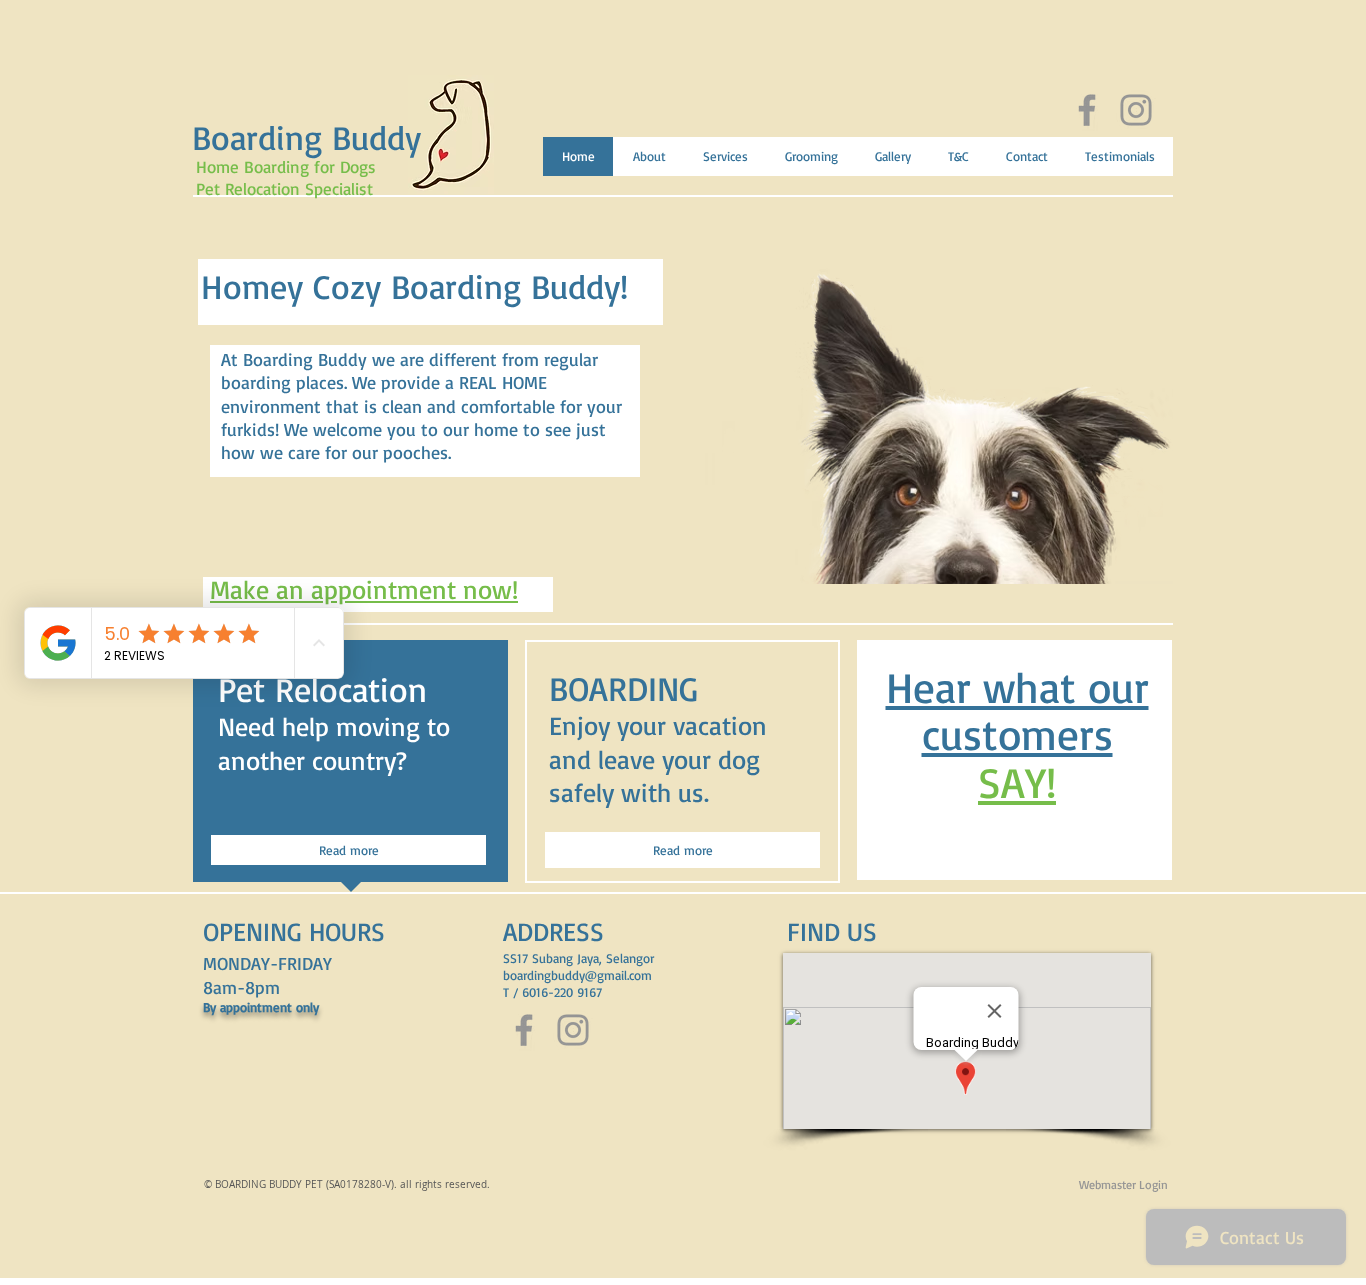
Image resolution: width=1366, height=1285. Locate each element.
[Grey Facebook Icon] (1087, 110)
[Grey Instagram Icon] (1136, 110)
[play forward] (1148, 406)
